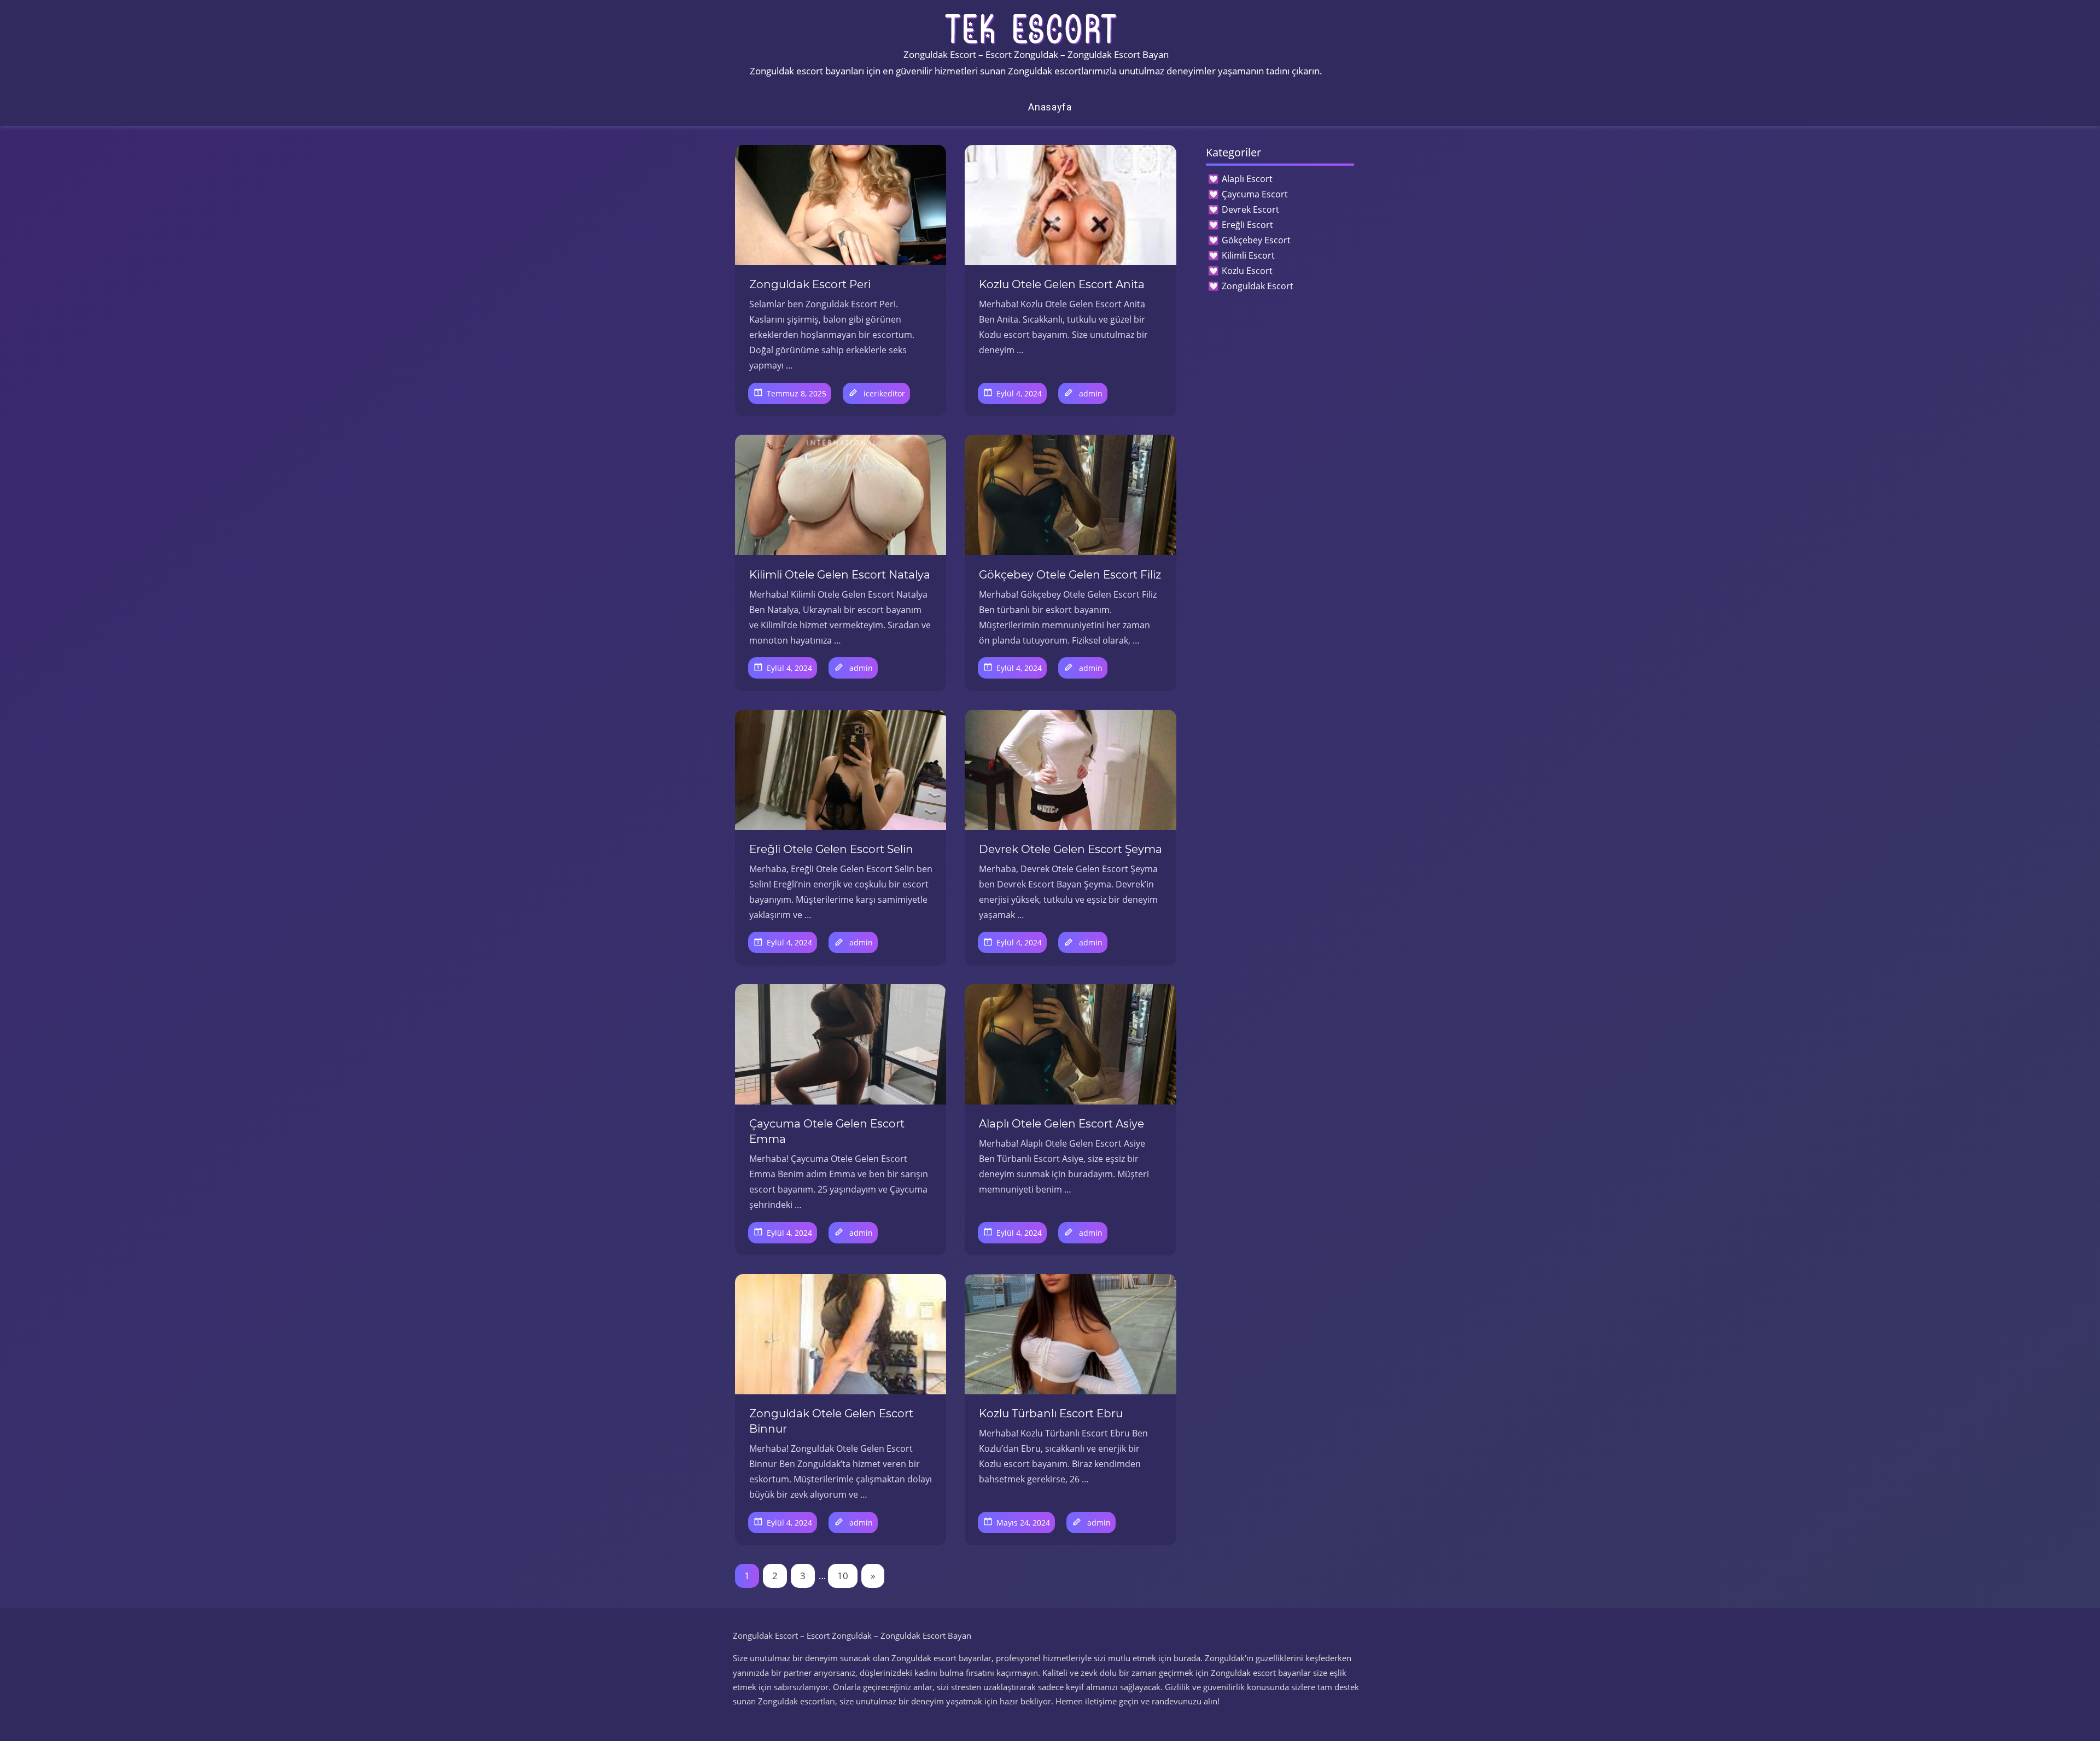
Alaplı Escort (1247, 179)
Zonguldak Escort (1258, 286)
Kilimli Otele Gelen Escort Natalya (840, 575)
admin (1091, 393)
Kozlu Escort (1247, 271)
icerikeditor (884, 393)
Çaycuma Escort (1255, 194)
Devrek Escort (1250, 209)
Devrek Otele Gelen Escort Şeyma (1071, 849)
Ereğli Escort (1247, 225)
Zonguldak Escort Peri (810, 284)
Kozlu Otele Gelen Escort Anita (1062, 284)
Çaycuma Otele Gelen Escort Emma (827, 1131)
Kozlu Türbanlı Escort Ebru (1051, 1413)
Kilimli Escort (1248, 255)
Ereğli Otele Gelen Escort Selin (831, 849)
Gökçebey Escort (1256, 240)
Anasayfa (1050, 107)
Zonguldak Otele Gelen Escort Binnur (831, 1421)
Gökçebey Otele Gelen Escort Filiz (1070, 575)
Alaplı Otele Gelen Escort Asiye (1061, 1124)
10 (843, 1576)
